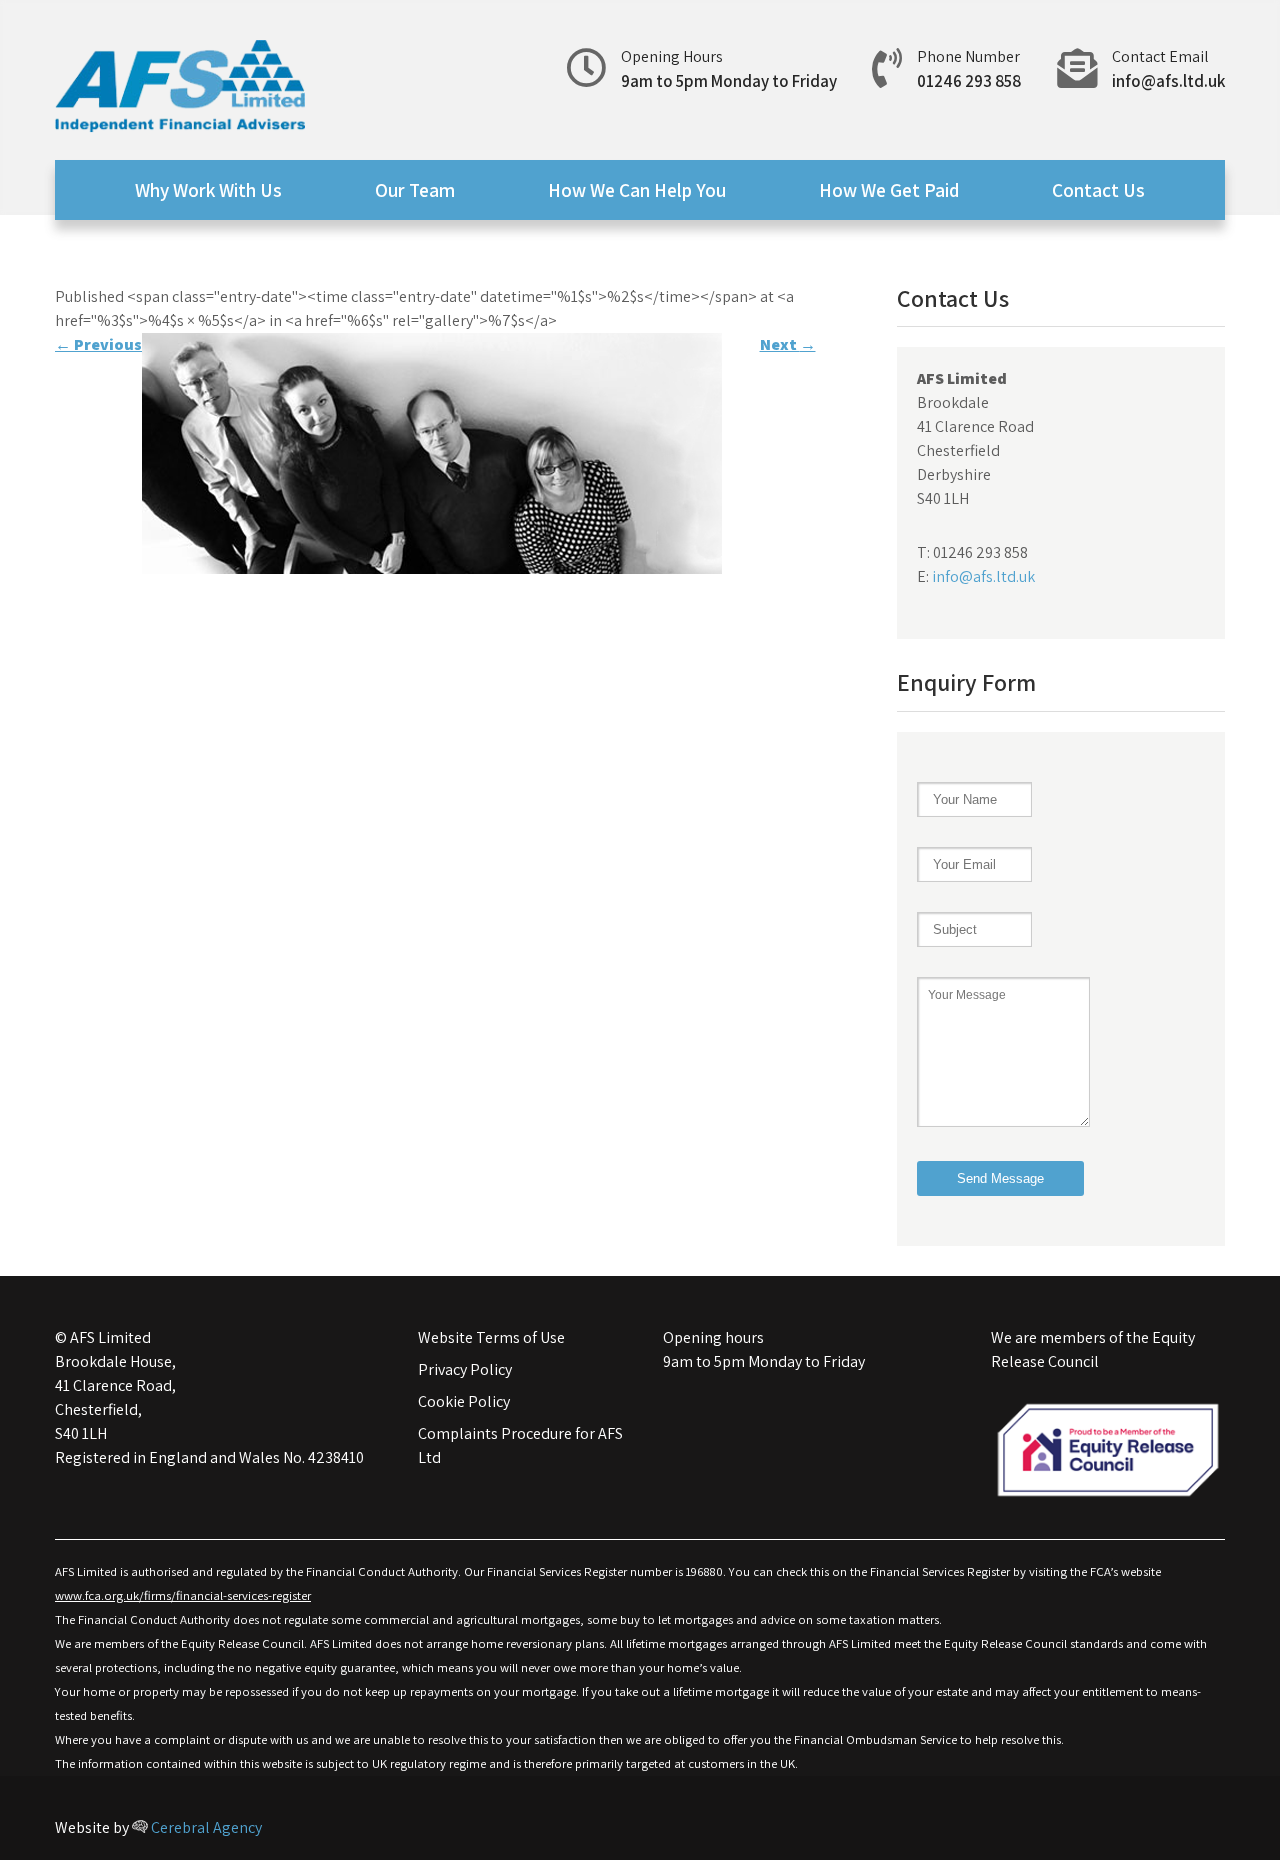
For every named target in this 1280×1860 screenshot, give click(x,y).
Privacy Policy (465, 1369)
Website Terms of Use (491, 1337)
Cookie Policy (464, 1401)
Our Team (415, 190)
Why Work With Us (208, 190)
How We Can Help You (637, 190)
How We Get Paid (889, 190)
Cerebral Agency (205, 1827)
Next (788, 344)
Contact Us (1098, 190)
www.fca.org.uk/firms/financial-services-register (183, 1595)
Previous (98, 344)
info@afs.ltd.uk (1168, 81)
